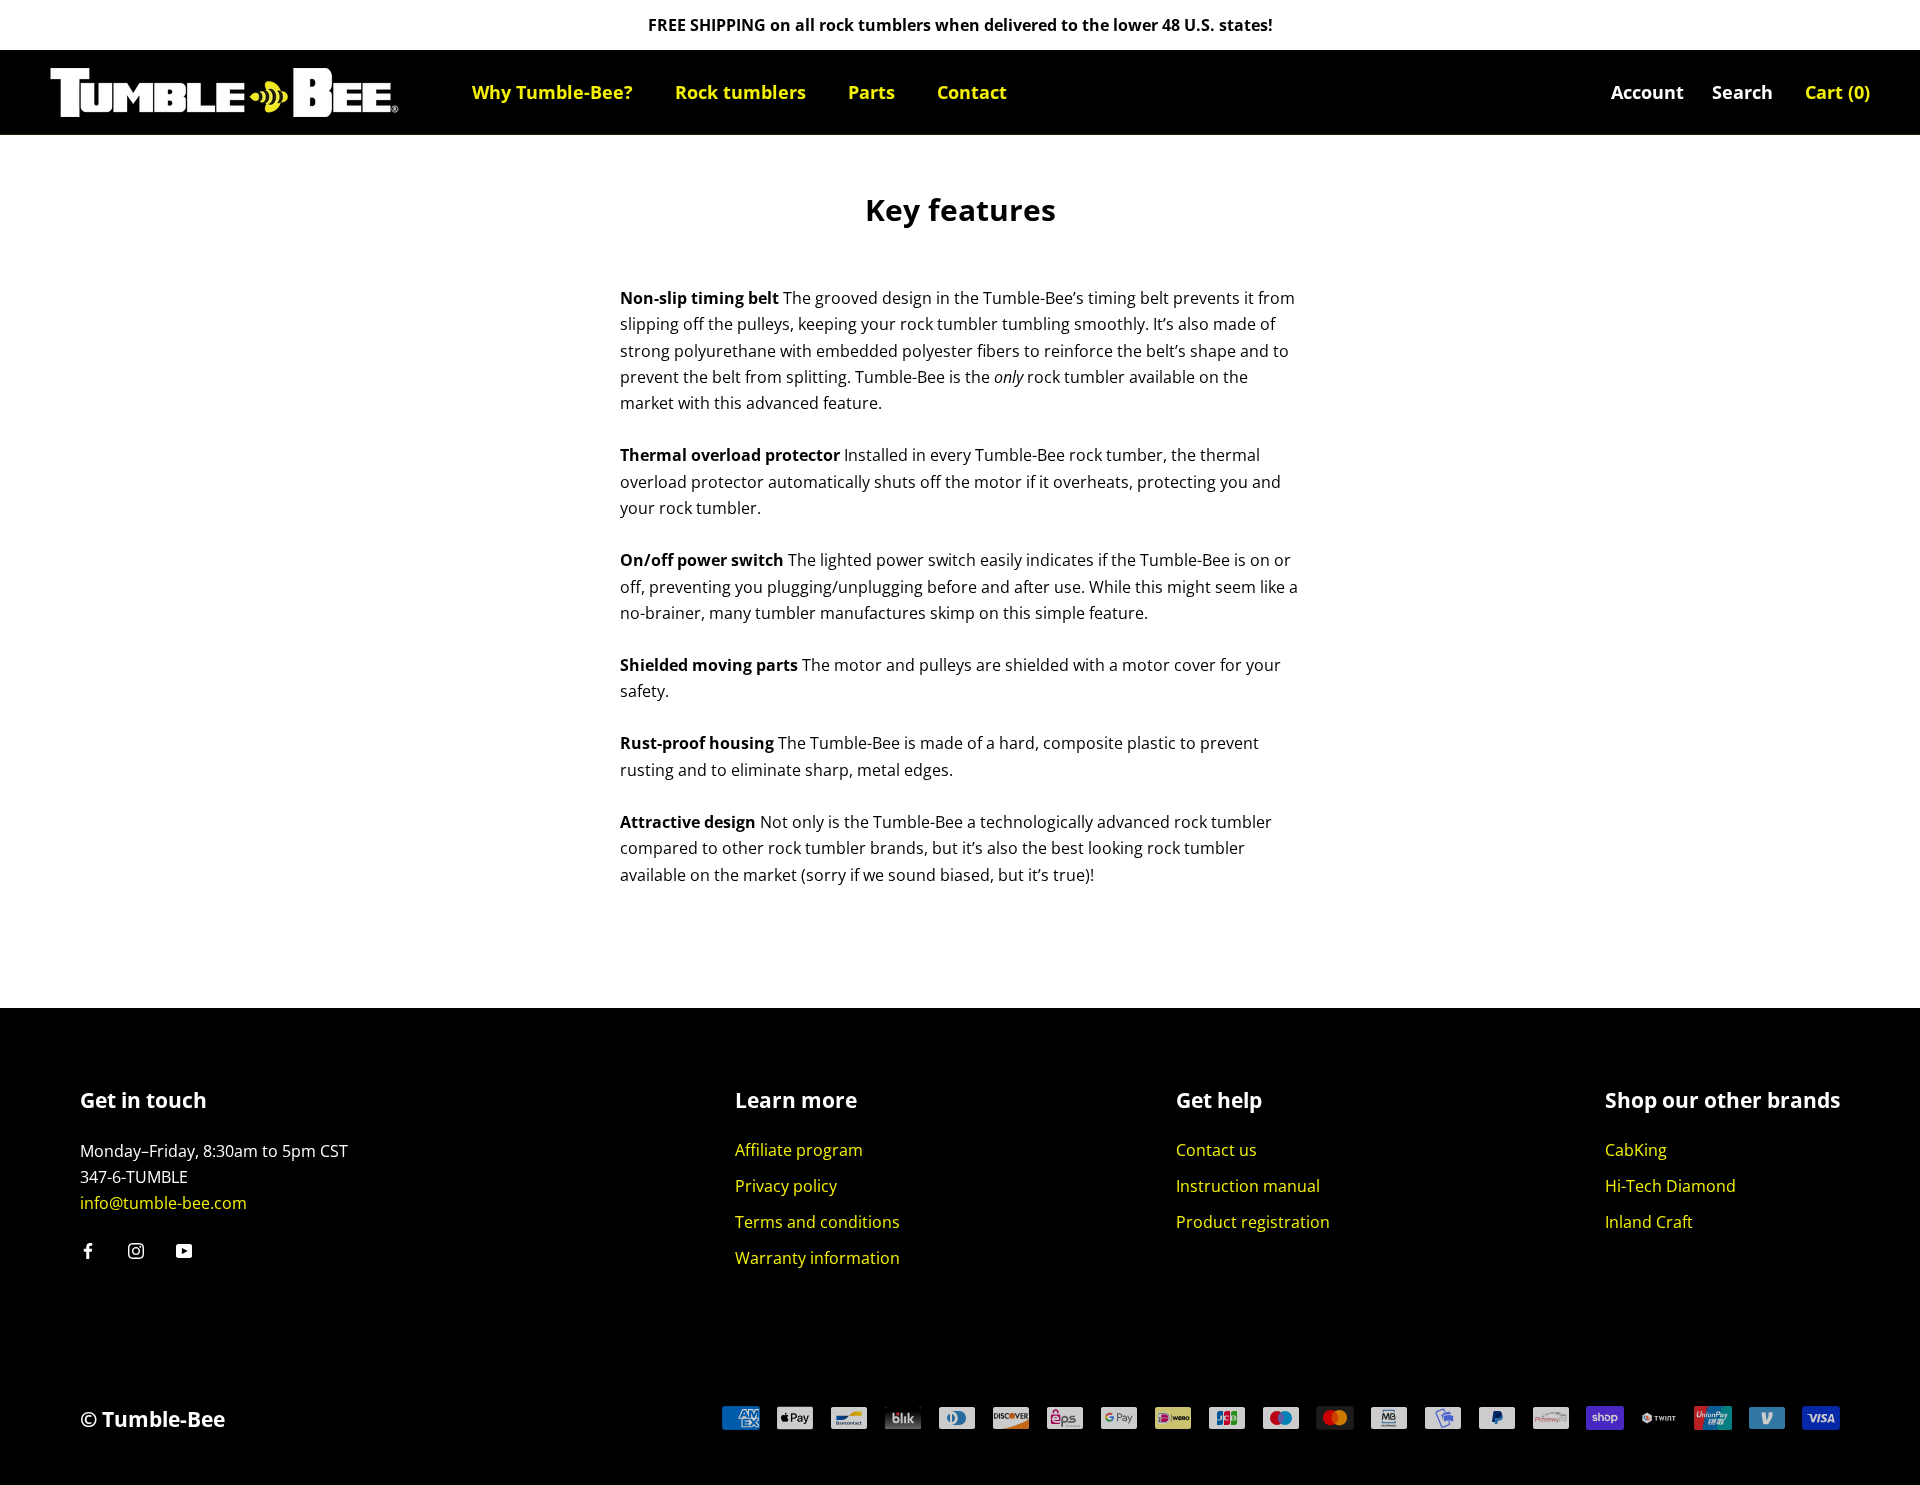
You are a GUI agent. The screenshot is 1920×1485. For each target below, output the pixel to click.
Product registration (1253, 1222)
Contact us (1216, 1150)
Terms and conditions (817, 1222)
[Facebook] (88, 1250)
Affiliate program (799, 1150)
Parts (871, 92)
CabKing (1636, 1150)
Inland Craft (1649, 1222)
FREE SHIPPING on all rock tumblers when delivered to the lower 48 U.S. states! (960, 25)
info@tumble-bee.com (163, 1203)
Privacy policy (786, 1186)
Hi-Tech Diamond (1670, 1186)
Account (1647, 92)
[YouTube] (184, 1250)
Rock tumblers (740, 92)
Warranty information (817, 1258)
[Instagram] (136, 1250)
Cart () (1837, 92)
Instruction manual (1248, 1186)
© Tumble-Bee (152, 1419)
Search (1742, 92)
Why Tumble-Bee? (552, 92)
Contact (972, 92)
